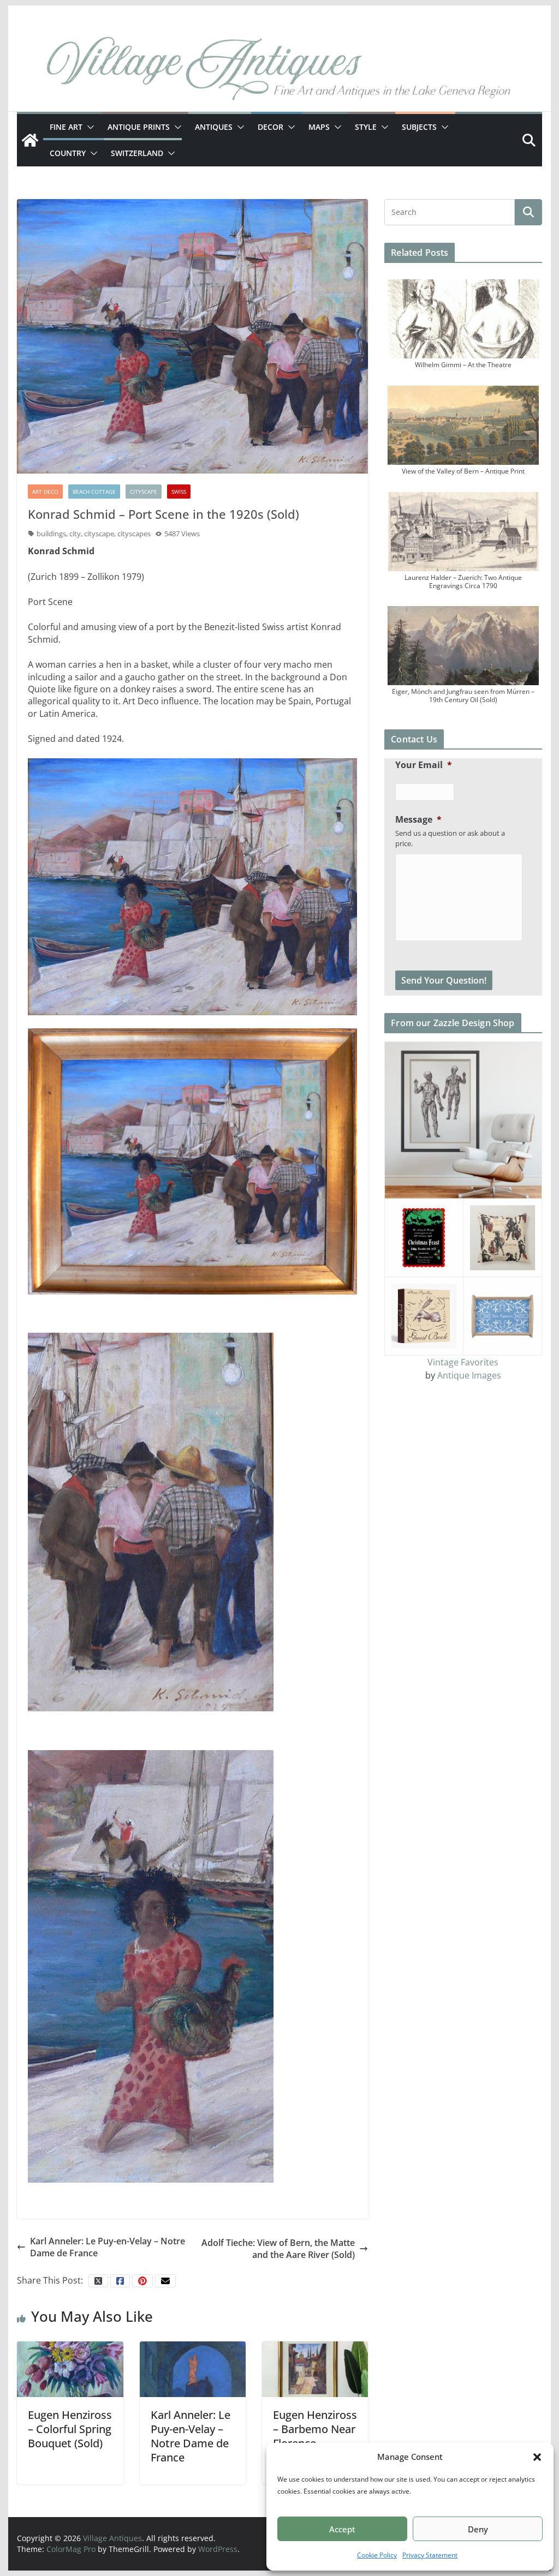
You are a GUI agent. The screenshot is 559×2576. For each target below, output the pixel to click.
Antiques (214, 127)
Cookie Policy (377, 2555)
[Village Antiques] (279, 71)
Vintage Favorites (463, 1362)
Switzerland (137, 153)
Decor (270, 127)
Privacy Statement (430, 2555)
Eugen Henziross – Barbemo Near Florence (315, 2429)
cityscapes (134, 534)
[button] (537, 2457)
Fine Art (66, 127)
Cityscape (144, 492)
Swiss (179, 492)
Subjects (419, 127)
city (75, 534)
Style (366, 127)
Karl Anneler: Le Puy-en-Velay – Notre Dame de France (108, 2247)
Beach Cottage (94, 492)
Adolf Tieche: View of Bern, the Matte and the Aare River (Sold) (278, 2249)
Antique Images (469, 1375)
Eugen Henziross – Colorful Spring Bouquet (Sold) (70, 2429)
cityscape (99, 534)
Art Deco (45, 492)
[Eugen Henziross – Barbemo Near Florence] (315, 2369)
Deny (478, 2529)
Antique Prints (139, 127)
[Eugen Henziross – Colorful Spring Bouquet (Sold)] (70, 2369)
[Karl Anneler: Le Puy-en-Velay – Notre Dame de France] (193, 2369)
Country (68, 153)
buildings (51, 534)
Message (418, 820)
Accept (342, 2529)
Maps (319, 127)
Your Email (424, 765)
